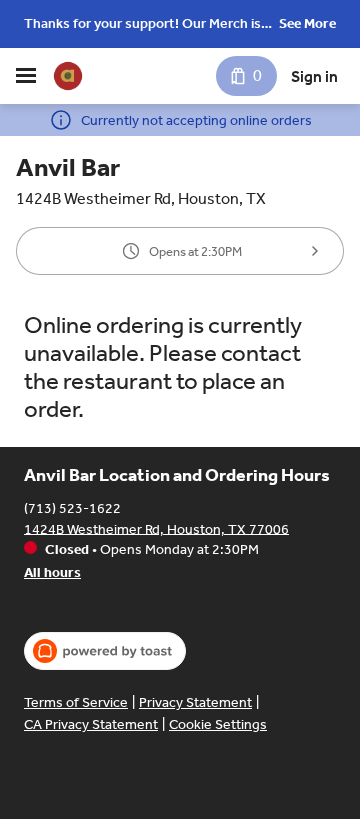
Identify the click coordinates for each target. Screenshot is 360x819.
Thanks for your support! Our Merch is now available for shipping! (142, 25)
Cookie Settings (218, 724)
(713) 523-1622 (72, 507)
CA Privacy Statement (91, 724)
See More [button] (307, 23)
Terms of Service (76, 702)
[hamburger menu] (26, 76)
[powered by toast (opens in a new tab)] (105, 651)
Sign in (314, 76)
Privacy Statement (195, 702)
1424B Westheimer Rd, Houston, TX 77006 (156, 528)
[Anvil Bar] (68, 76)
